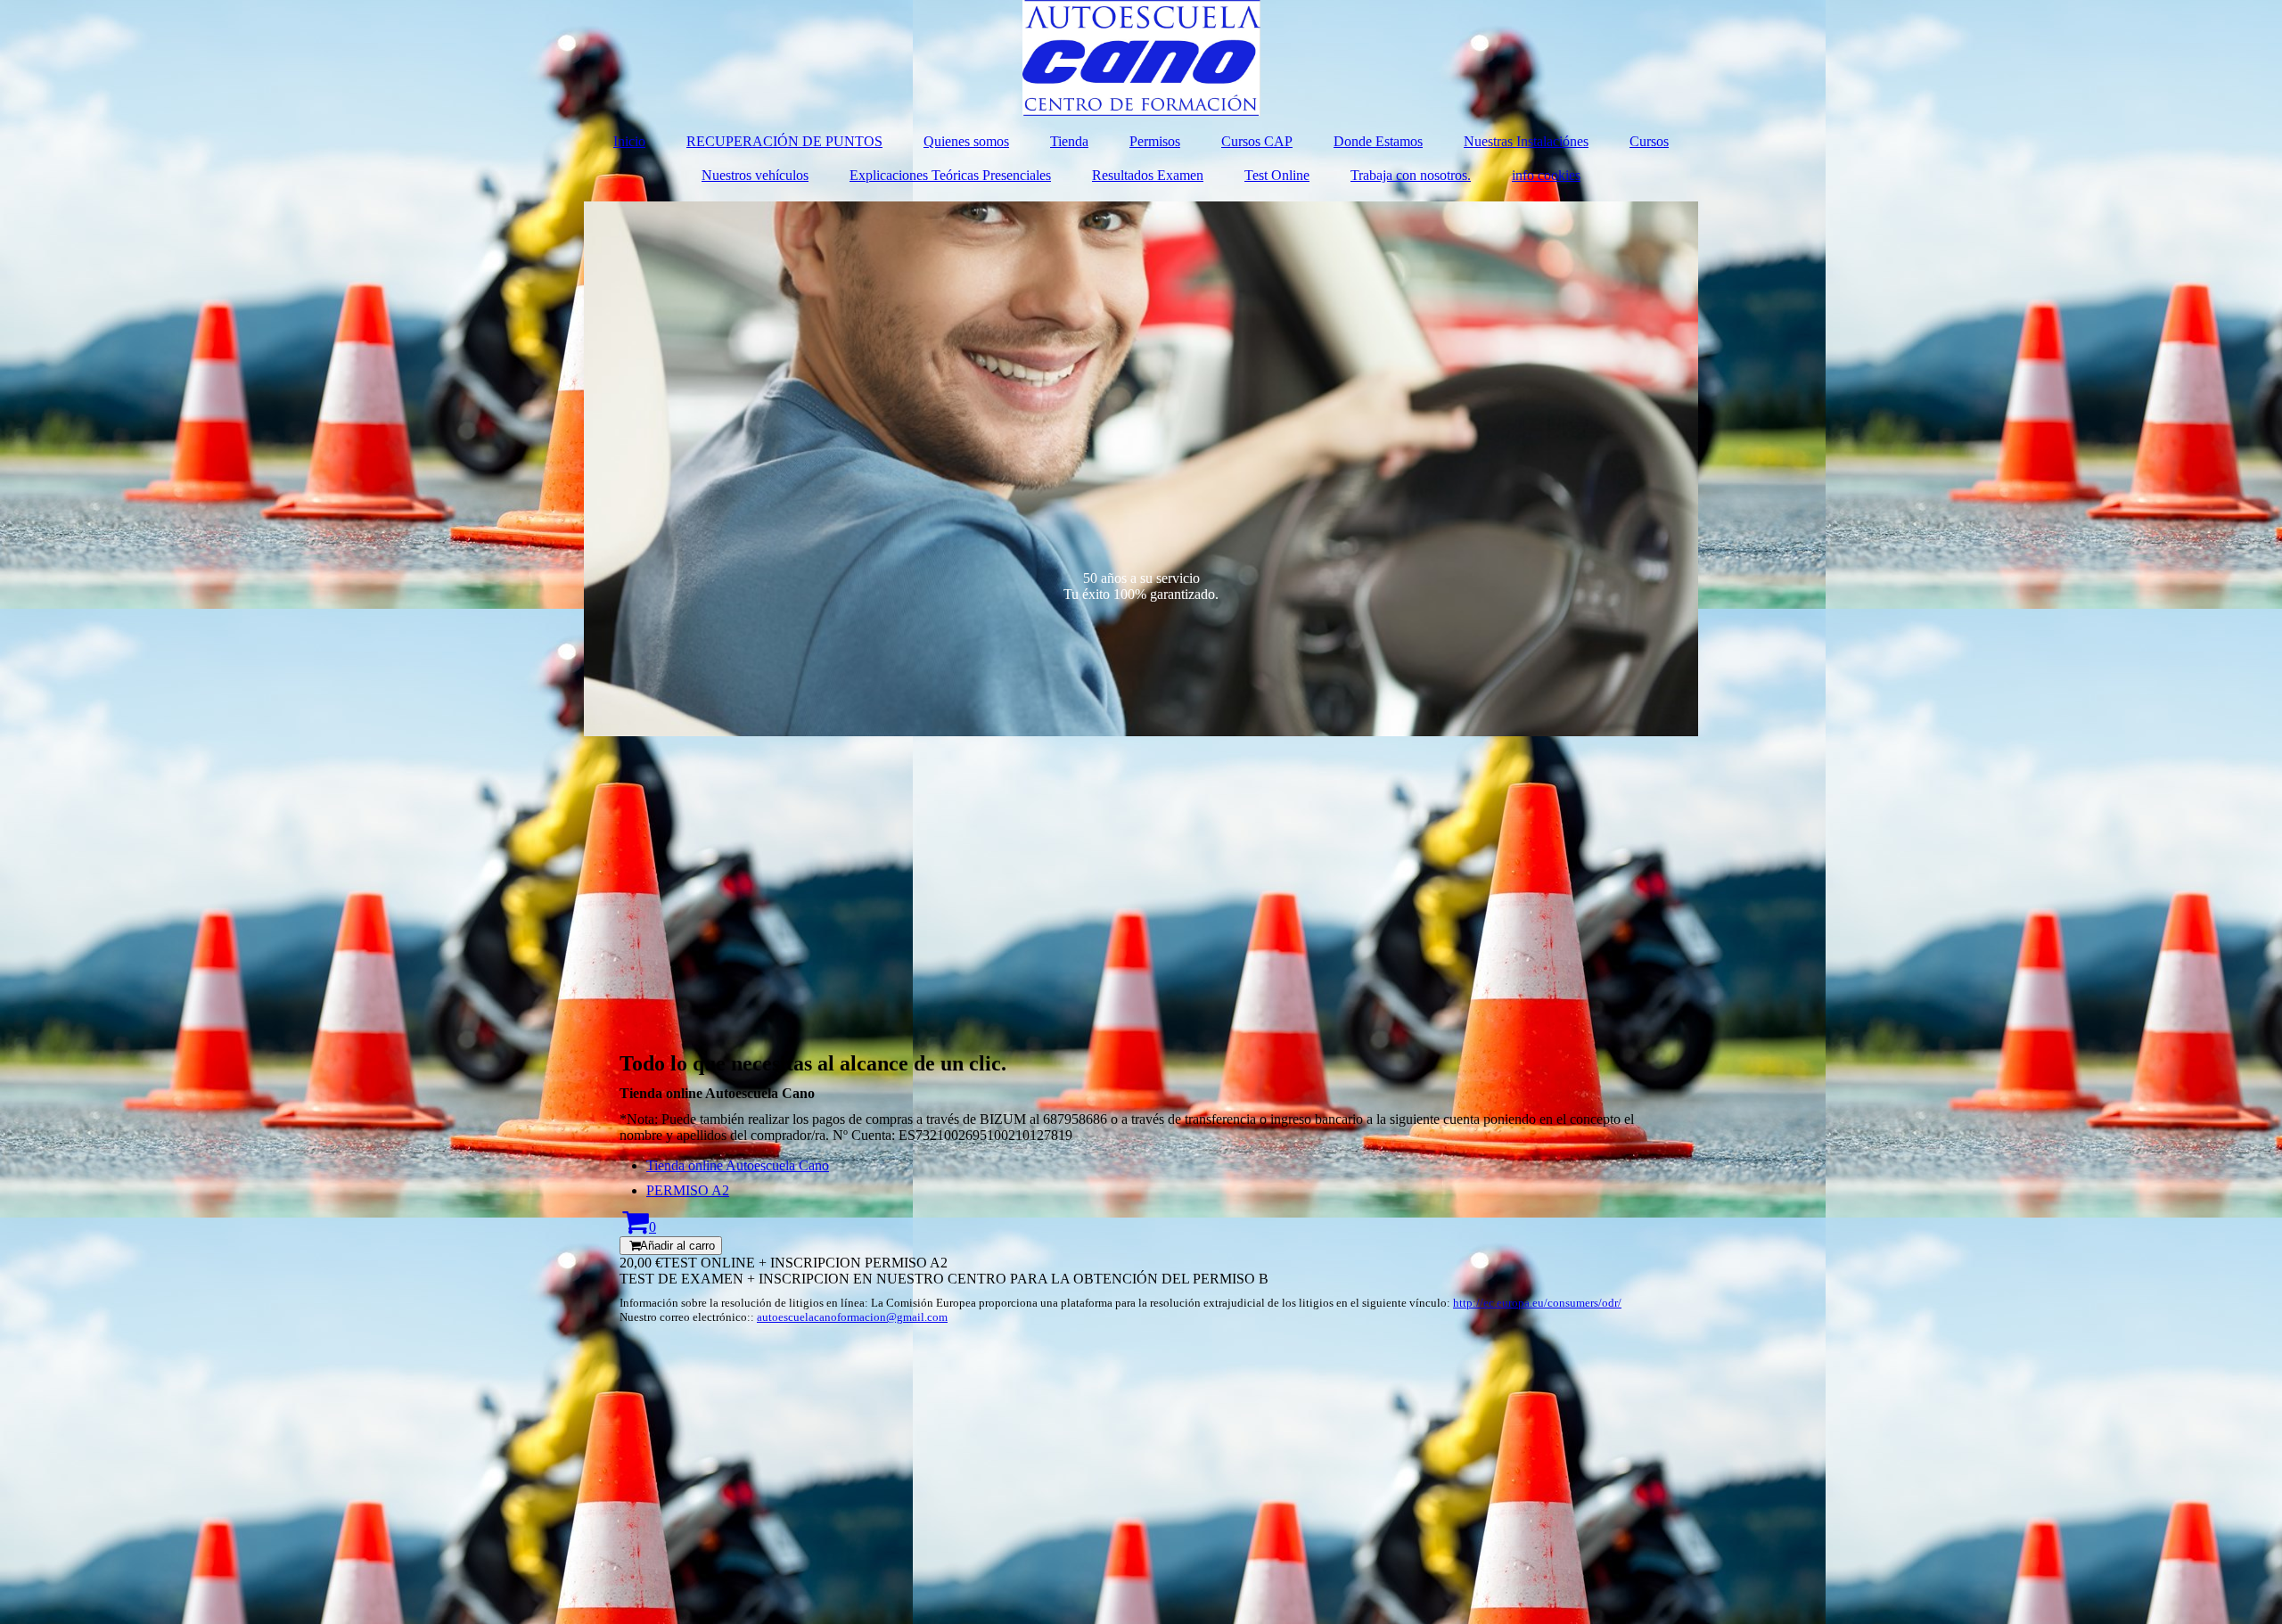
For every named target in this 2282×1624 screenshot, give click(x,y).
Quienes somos (966, 141)
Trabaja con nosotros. (1411, 175)
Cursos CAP (1257, 141)
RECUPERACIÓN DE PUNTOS (784, 141)
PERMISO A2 (688, 1190)
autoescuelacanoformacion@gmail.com (852, 1317)
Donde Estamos (1378, 141)
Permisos (1155, 141)
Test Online (1277, 175)
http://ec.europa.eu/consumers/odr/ (1537, 1303)
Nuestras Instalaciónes (1526, 141)
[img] (1141, 58)
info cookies (1546, 175)
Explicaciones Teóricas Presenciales (950, 175)
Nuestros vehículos (755, 175)
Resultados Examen (1148, 175)
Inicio (629, 141)
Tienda (1069, 141)
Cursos (1649, 141)
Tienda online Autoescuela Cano (738, 1165)
